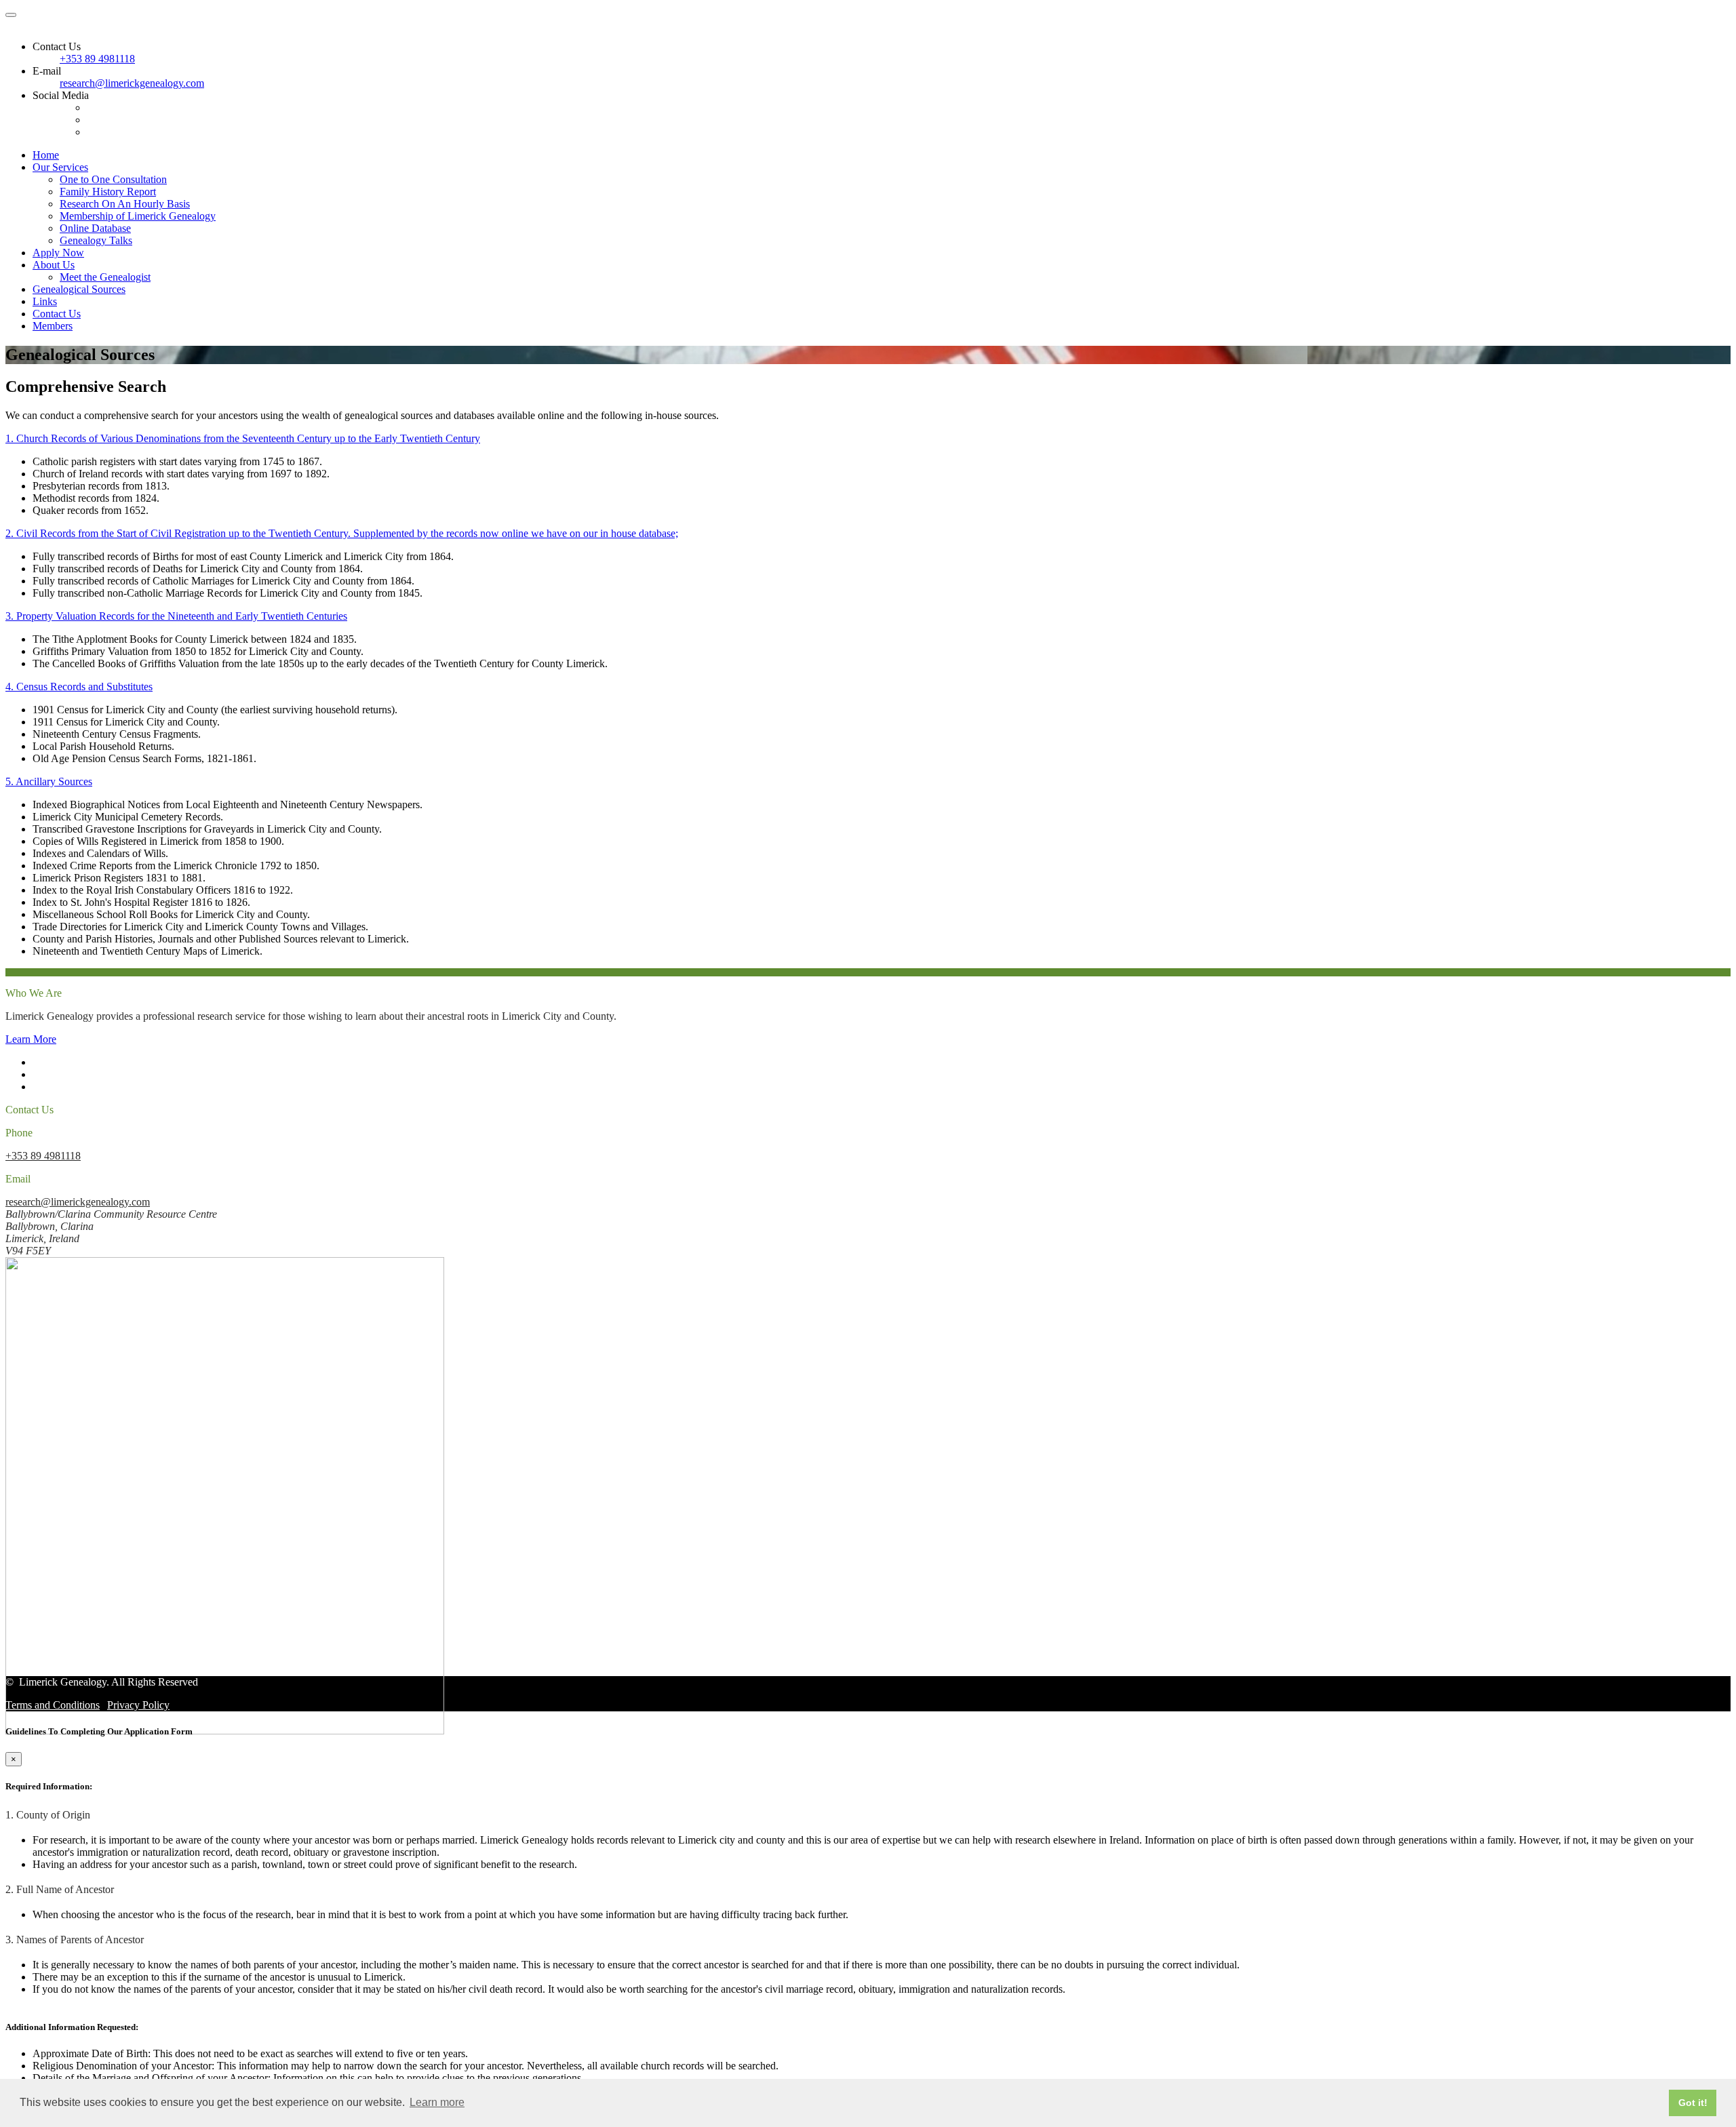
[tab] (868, 439)
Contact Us (57, 314)
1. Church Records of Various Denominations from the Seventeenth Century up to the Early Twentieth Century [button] (243, 438)
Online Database (95, 228)
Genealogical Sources (79, 289)
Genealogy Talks (96, 240)
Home (46, 155)
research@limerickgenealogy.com (132, 83)
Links (45, 301)
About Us (54, 265)
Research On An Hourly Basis (125, 204)
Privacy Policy (138, 1705)
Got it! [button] (1693, 2103)
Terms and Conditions (53, 1705)
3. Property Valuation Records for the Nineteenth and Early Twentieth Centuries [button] (176, 616)
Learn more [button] (437, 2102)
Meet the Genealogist (105, 277)
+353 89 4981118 (97, 59)
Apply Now (58, 253)
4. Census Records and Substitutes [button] (79, 687)
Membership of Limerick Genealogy (138, 216)
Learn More (31, 1039)
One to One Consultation (113, 179)
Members (53, 326)
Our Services (60, 167)
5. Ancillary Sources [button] (49, 781)
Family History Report (108, 192)
